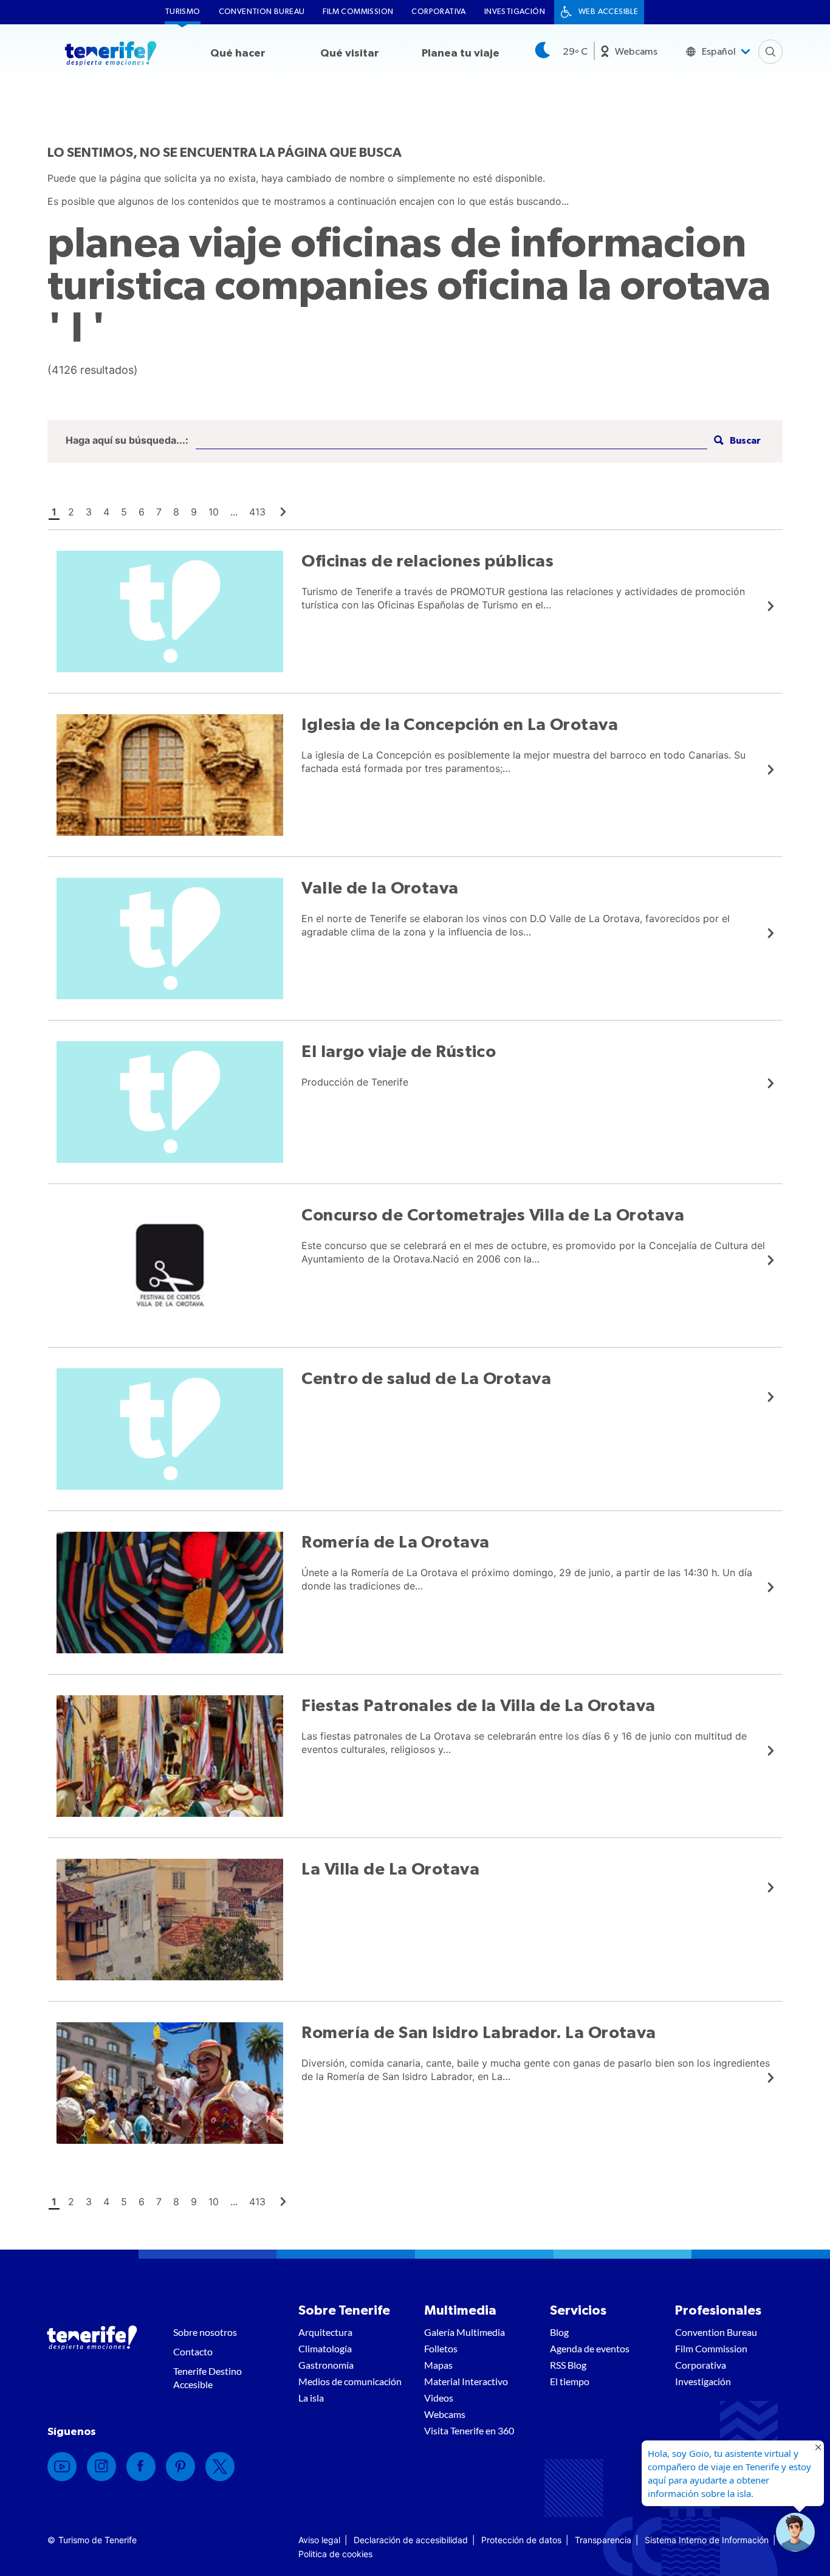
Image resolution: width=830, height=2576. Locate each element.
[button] (736, 441)
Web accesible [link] (608, 12)
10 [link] (214, 512)
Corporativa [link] (438, 12)
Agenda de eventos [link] (590, 2348)
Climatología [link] (325, 2348)
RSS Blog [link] (568, 2365)
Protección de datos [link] (521, 2540)
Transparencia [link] (603, 2540)
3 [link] (89, 512)
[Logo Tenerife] (111, 55)
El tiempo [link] (570, 2381)
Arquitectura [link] (325, 2332)
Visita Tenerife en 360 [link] (469, 2430)
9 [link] (194, 512)
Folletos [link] (441, 2348)
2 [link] (71, 512)
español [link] (719, 52)
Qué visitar (350, 53)
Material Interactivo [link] (466, 2381)
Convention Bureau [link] (262, 12)
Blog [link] (559, 2332)
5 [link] (124, 512)
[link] (283, 512)
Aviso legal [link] (319, 2540)
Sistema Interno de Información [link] (707, 2540)
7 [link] (159, 512)
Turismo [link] (183, 12)
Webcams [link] (636, 52)
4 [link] (106, 512)
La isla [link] (311, 2398)
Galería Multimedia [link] (465, 2332)
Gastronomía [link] (326, 2365)
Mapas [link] (438, 2365)
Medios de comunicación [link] (350, 2381)
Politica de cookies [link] (335, 2554)
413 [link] (257, 512)
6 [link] (142, 512)
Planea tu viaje (461, 53)
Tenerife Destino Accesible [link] (207, 2378)
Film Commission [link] (358, 12)
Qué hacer (238, 53)
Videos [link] (439, 2398)
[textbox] (451, 441)
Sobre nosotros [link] (205, 2332)
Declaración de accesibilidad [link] (411, 2540)
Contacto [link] (193, 2351)
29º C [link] (575, 52)
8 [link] (176, 512)
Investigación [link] (515, 12)
